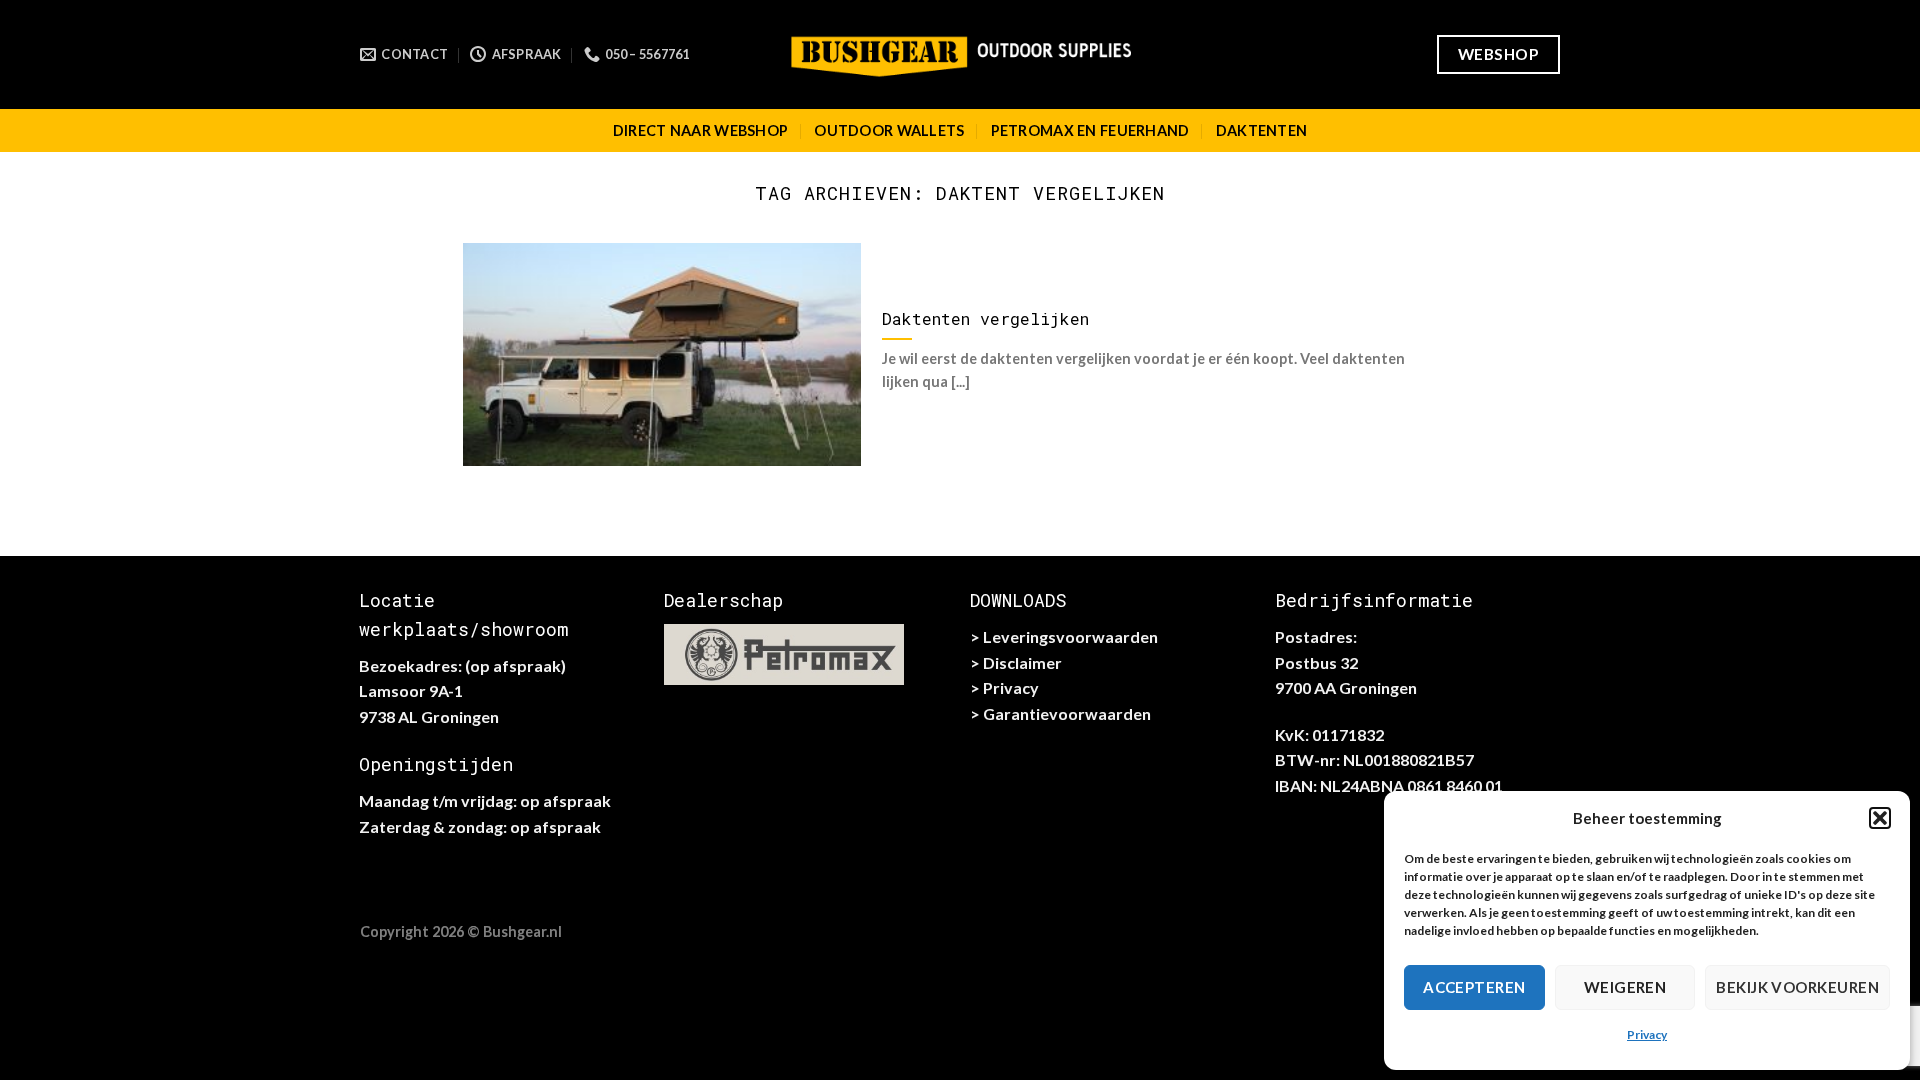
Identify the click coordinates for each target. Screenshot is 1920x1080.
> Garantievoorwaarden (1060, 713)
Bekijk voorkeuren (1797, 987)
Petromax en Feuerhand (1090, 130)
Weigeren (1625, 987)
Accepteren (1474, 987)
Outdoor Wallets (889, 130)
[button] (1880, 818)
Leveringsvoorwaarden (1070, 636)
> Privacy (1004, 687)
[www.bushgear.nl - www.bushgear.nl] (960, 54)
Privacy (1647, 1034)
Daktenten (1262, 130)
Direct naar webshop (700, 130)
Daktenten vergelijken (985, 318)
